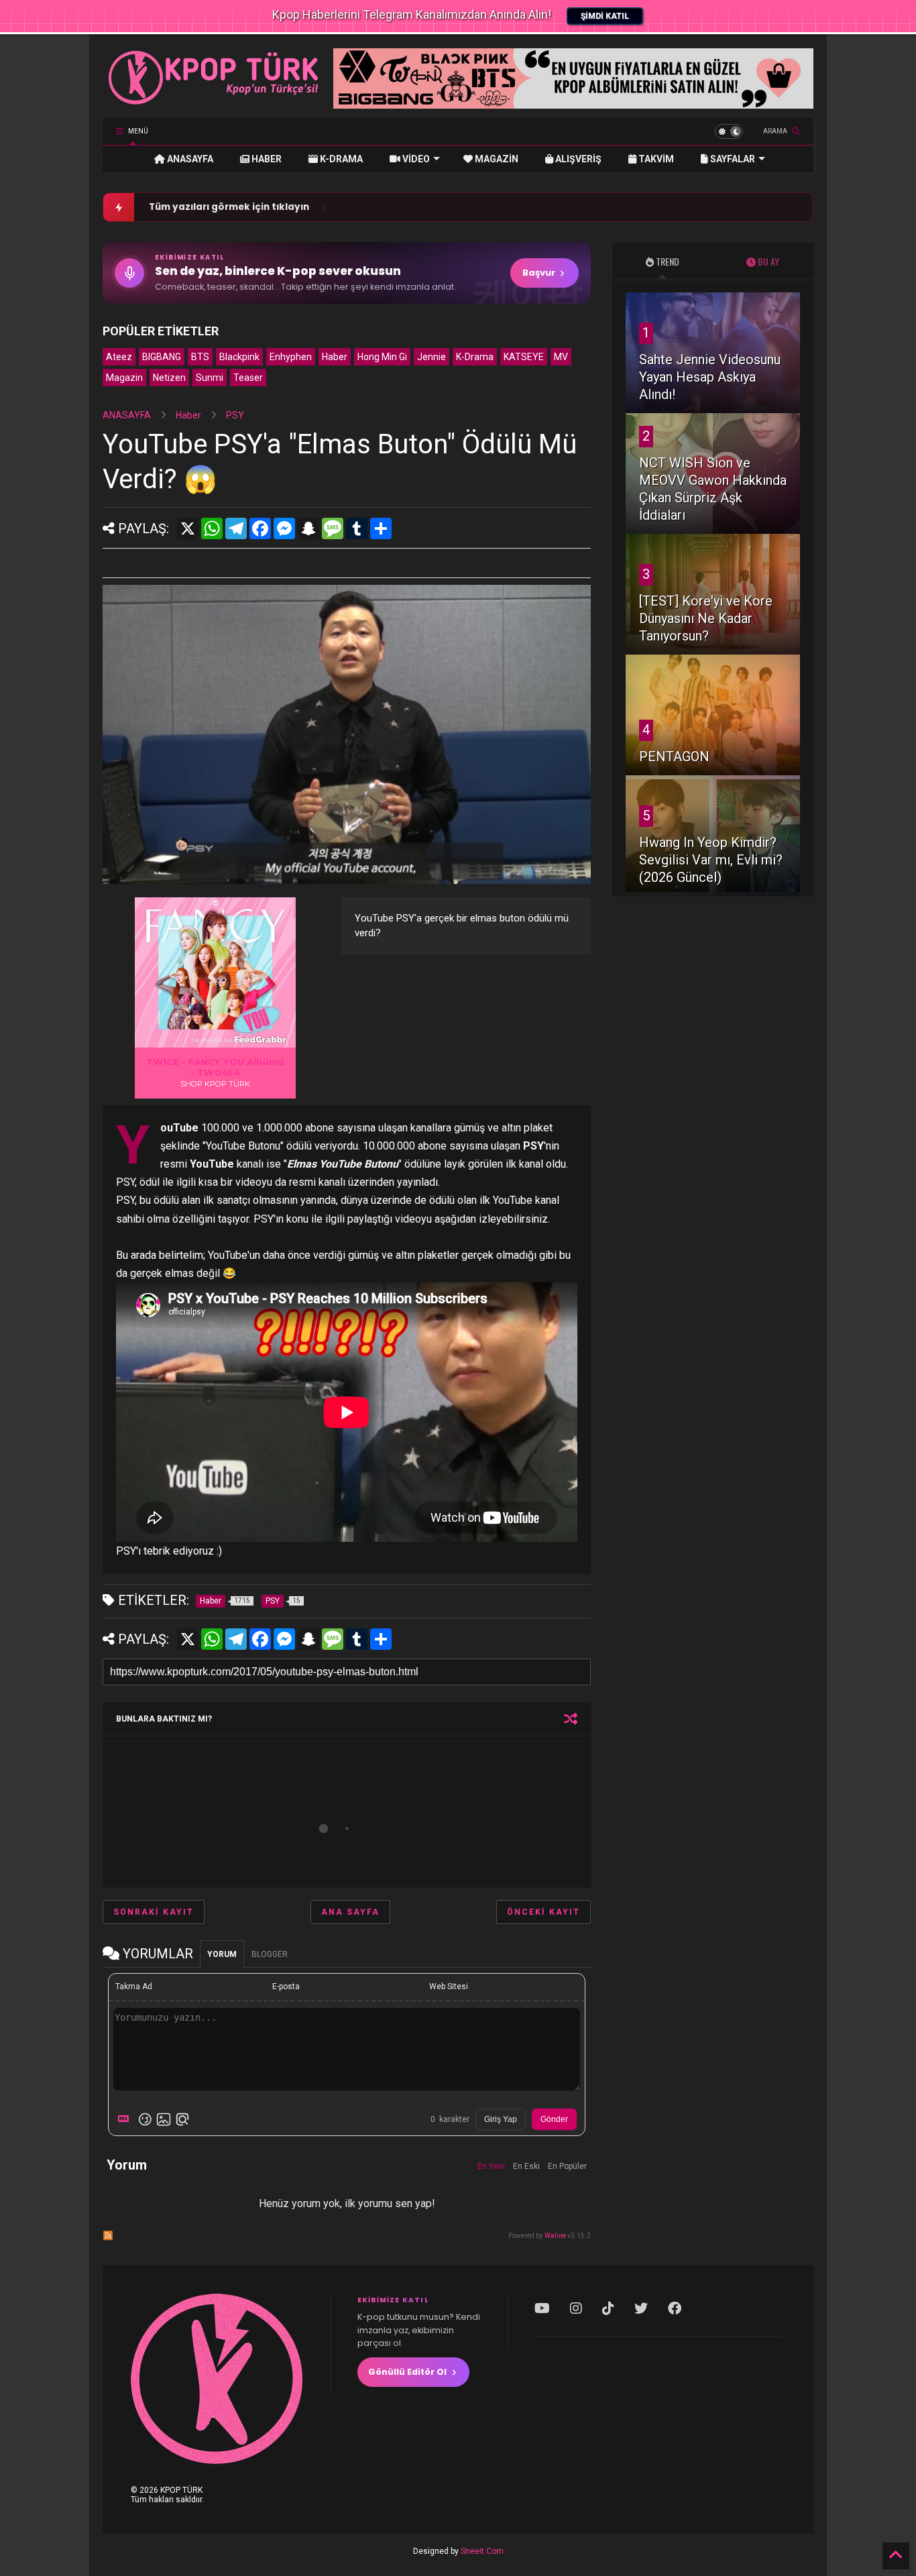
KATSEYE (524, 357)
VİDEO (415, 159)
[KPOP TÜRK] (214, 101)
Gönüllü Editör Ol (407, 2372)
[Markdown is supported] (126, 2119)
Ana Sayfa (350, 1912)
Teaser (248, 378)
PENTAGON (674, 757)
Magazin (124, 378)
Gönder (554, 2119)
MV (561, 357)
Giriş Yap (501, 2119)
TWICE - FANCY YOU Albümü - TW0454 (215, 1067)
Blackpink (239, 357)
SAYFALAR (732, 159)
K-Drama (475, 357)
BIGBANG (162, 357)
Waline (555, 2236)
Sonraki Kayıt (154, 1912)
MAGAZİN (496, 159)
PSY (235, 415)
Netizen (169, 378)
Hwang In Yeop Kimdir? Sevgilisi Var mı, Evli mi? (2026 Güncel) (711, 860)
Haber (335, 357)
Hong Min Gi (382, 357)
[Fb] (675, 2308)
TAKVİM (655, 159)
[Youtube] (542, 2308)
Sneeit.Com (482, 2551)
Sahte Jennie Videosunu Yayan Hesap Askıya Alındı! (710, 377)
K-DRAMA (340, 159)
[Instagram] (576, 2308)
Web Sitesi (449, 1986)
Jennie (432, 357)
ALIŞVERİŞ (577, 159)
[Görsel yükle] (164, 2119)
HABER (266, 159)
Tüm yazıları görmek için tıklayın (229, 207)
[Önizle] (182, 2119)
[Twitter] (641, 2308)
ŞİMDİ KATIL (605, 16)
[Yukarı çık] (896, 2556)
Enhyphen (291, 357)
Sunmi (210, 378)
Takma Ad (134, 1986)
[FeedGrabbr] (262, 1040)
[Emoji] (145, 2119)
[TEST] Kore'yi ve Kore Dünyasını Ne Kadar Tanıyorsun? (706, 618)
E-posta (286, 1986)
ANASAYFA (189, 159)
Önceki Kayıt (543, 1912)
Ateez (119, 357)
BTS (200, 357)
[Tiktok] (608, 2308)
